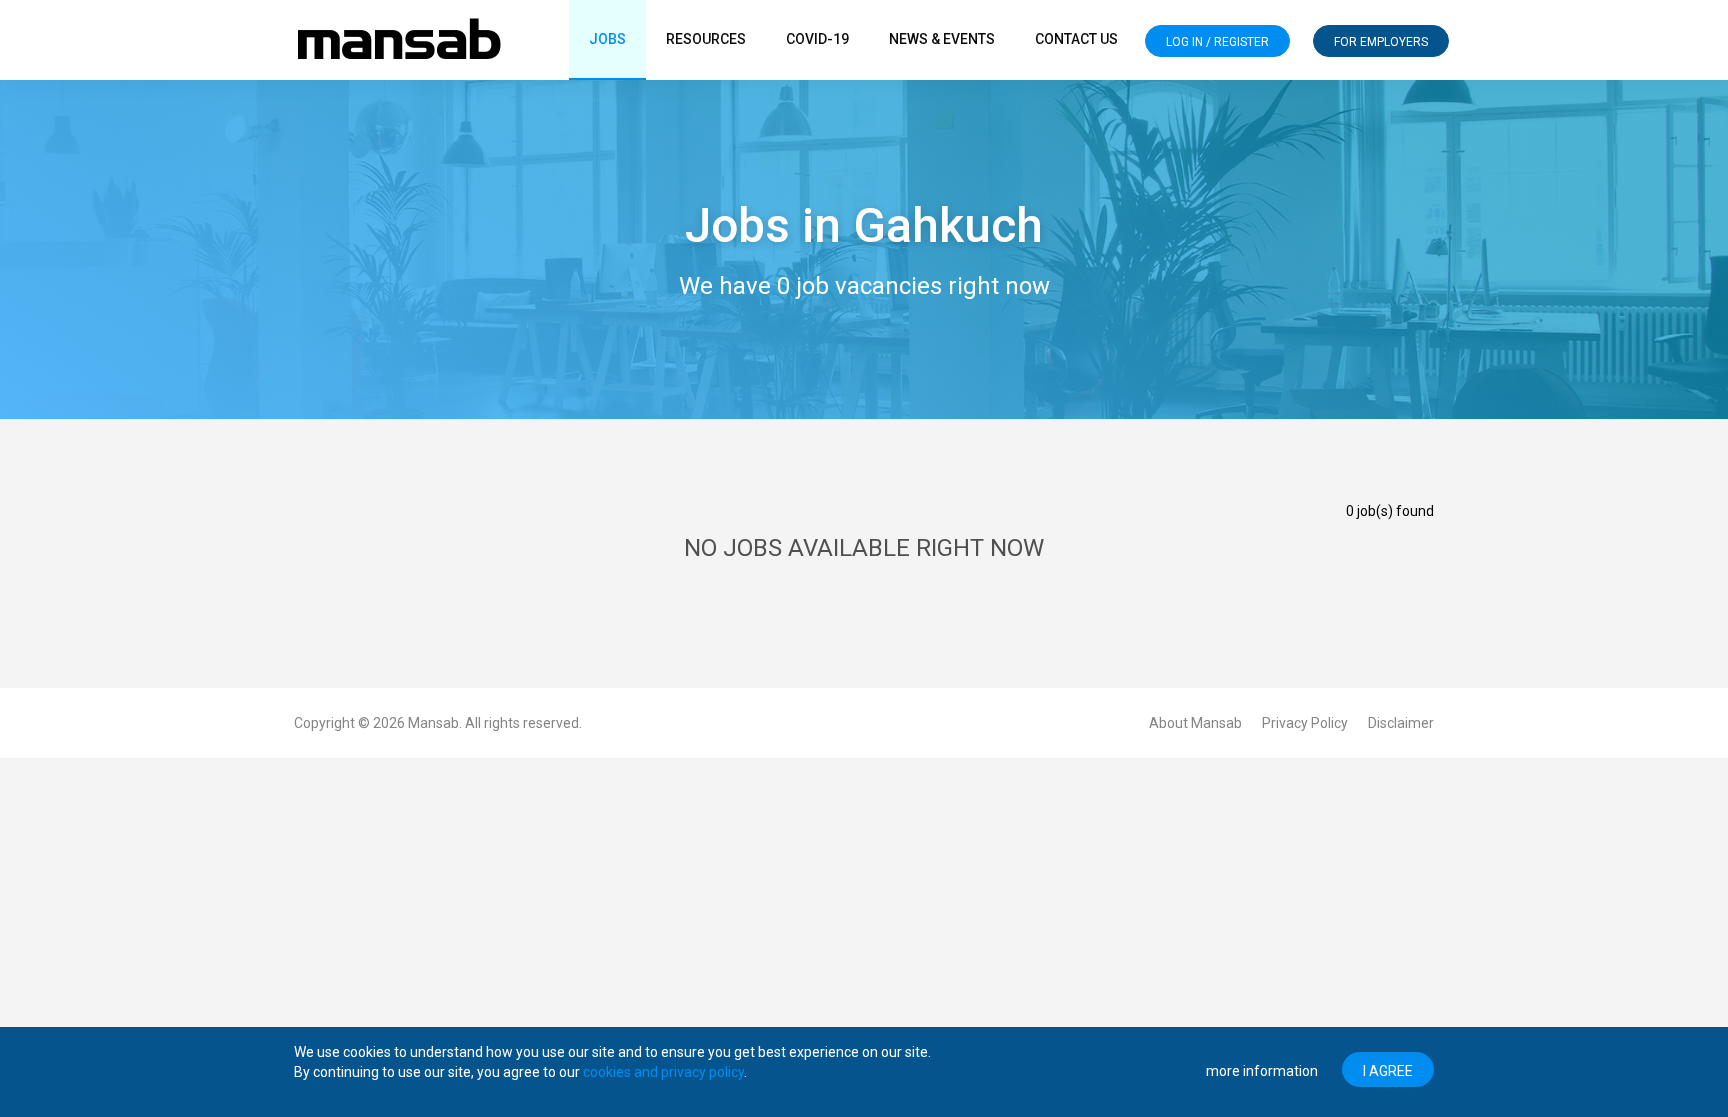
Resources (706, 39)
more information (1262, 1071)
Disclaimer (1401, 723)
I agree (1388, 1071)
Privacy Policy (1305, 723)
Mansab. (435, 723)
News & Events (942, 39)
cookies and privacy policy (663, 1072)
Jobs (607, 39)
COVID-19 (817, 39)
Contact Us (1076, 39)
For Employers (1381, 42)
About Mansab (1195, 723)
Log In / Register (1217, 42)
